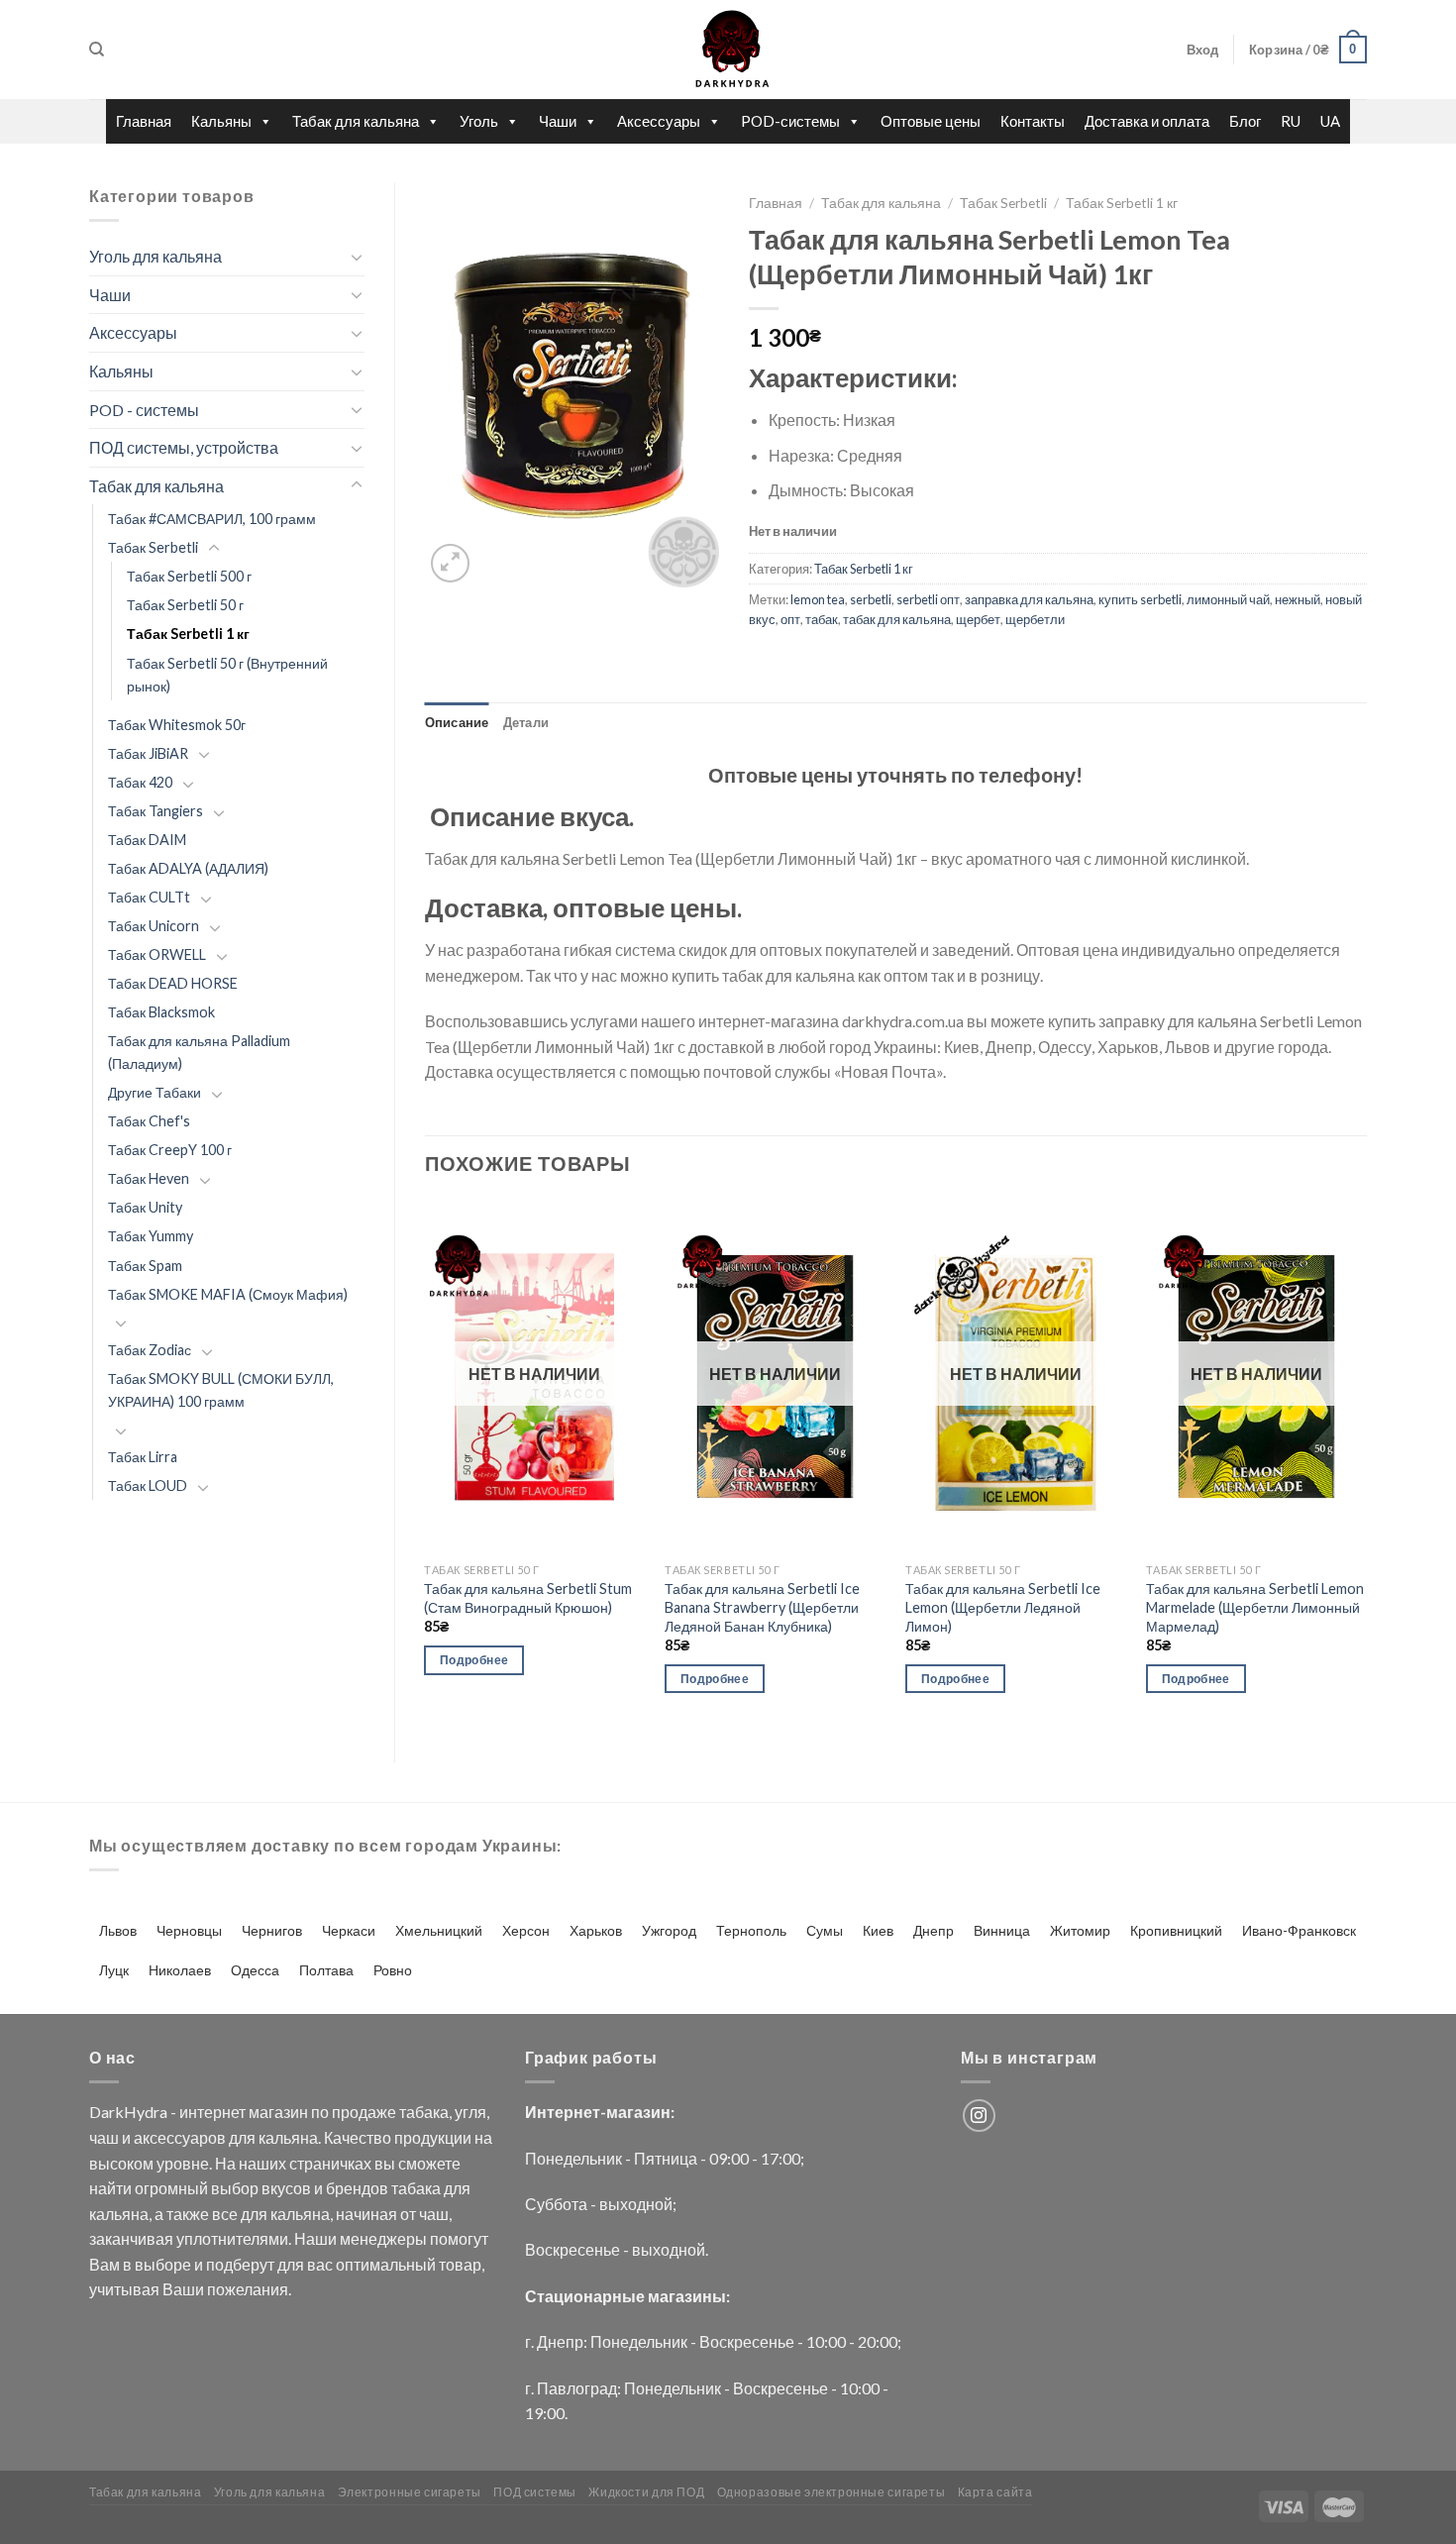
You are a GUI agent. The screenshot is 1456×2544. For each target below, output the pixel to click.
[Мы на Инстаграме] (979, 2116)
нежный (1298, 599)
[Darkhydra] (728, 50)
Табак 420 (140, 782)
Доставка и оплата (1147, 121)
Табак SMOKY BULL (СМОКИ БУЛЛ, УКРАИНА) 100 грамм (221, 1390)
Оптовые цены (931, 121)
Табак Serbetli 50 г (185, 605)
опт (790, 619)
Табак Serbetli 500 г (189, 576)
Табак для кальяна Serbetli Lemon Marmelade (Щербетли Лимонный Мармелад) (1255, 1607)
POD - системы (144, 410)
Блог (1245, 121)
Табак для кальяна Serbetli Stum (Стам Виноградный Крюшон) (528, 1598)
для (242, 2137)
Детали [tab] (526, 722)
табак (822, 619)
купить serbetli (1140, 599)
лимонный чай (1228, 599)
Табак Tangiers (156, 811)
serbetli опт (928, 599)
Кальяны (221, 121)
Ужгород (669, 1930)
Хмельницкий (439, 1930)
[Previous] (426, 1464)
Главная (144, 121)
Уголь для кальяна (156, 256)
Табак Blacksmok (161, 1012)
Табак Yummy (151, 1236)
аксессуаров (180, 2137)
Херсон (526, 1930)
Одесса (255, 1970)
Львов (118, 1930)
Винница (1002, 1930)
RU (1291, 121)
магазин (278, 2112)
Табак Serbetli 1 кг (188, 634)
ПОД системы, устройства (184, 447)
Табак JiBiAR (148, 753)
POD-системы (790, 121)
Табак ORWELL (157, 954)
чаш (104, 2137)
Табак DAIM (147, 840)
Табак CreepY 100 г (170, 1150)
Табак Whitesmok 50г (177, 725)
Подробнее (474, 1660)
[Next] (1366, 1464)
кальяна (288, 2137)
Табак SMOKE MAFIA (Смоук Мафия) (228, 1294)
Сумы (825, 1930)
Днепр (934, 1930)
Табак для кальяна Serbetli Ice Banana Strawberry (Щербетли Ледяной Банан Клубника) (762, 1607)
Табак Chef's (149, 1121)
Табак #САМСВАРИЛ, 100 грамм (212, 519)
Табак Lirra (143, 1457)
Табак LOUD (148, 1485)
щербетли (1035, 619)
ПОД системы (535, 2492)
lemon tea (818, 599)
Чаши (558, 121)
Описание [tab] (457, 722)
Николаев (180, 1970)
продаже (364, 2112)
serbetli (871, 599)
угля (470, 2112)
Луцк (114, 1970)
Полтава (326, 1970)
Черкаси (349, 1930)
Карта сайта (995, 2492)
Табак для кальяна (356, 121)
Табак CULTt (149, 897)
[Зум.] (450, 563)
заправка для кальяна (1029, 599)
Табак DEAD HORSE (173, 983)
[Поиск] (97, 50)
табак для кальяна (897, 619)
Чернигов (272, 1930)
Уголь (479, 121)
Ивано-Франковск (1299, 1930)
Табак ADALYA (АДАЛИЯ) (188, 868)
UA (1330, 121)
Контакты (1033, 121)
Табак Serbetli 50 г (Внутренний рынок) (227, 675)
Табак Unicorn (154, 926)
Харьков (596, 1930)
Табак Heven (149, 1178)
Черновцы (189, 1930)
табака (424, 2112)
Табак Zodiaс (150, 1350)
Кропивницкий (1176, 1930)
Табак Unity (145, 1207)
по (320, 2112)
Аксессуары (659, 121)
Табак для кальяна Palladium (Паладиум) (199, 1052)
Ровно (393, 1970)
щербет (978, 619)
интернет (212, 2112)
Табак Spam (145, 1266)
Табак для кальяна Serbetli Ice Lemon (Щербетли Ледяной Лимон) (1003, 1607)
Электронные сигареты (410, 2492)
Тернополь (751, 1930)
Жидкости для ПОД (646, 2492)
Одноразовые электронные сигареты (832, 2492)
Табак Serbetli (153, 547)
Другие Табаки (155, 1092)
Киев (878, 1930)
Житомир (1080, 1930)
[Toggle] (357, 257)
